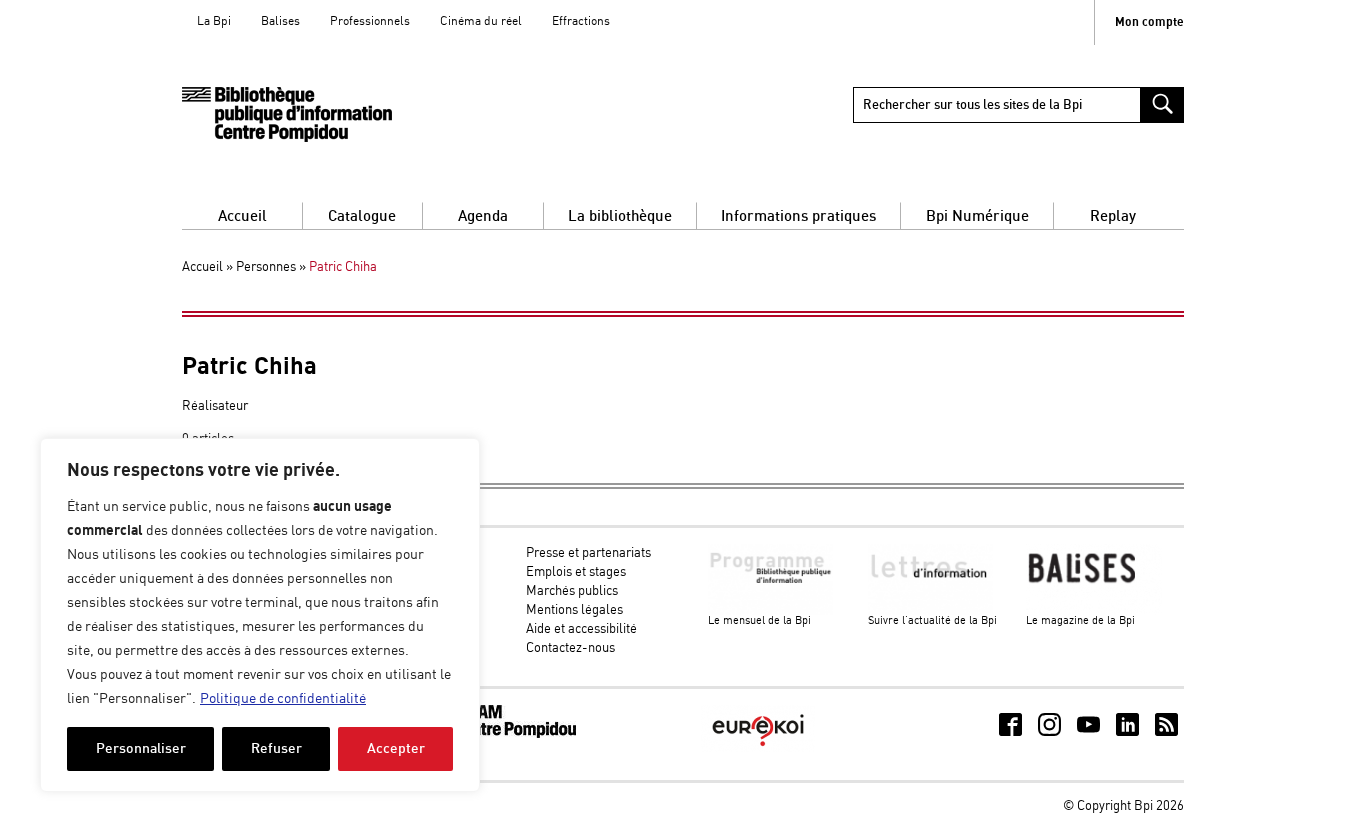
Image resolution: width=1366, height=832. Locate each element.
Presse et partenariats (588, 553)
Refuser (276, 748)
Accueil (242, 216)
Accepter (396, 748)
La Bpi (214, 21)
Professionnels (370, 21)
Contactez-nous (570, 648)
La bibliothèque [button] (620, 216)
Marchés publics (572, 591)
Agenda (483, 216)
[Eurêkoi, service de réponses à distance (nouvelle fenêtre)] (758, 748)
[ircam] (501, 734)
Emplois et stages (576, 572)
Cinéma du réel (481, 21)
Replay (1113, 216)
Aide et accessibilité (581, 629)
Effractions (581, 21)
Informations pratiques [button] (798, 216)
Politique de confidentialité (283, 699)
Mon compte (1149, 22)
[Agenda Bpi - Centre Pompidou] (287, 114)
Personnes (266, 267)
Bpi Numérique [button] (977, 216)
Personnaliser (141, 748)
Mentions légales (574, 610)
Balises (280, 21)
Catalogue (362, 216)
